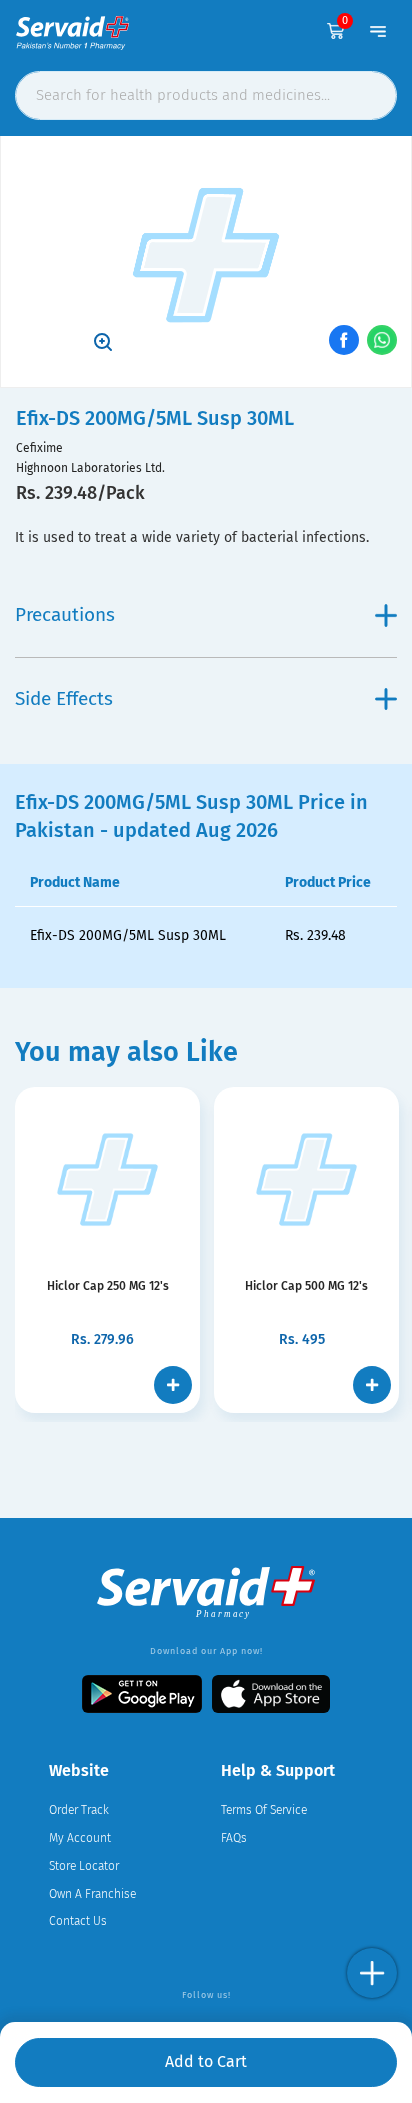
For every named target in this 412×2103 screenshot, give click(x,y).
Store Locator (84, 1866)
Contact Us (78, 1921)
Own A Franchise (92, 1894)
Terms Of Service (264, 1810)
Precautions (65, 614)
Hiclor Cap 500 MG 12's (306, 1286)
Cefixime (39, 448)
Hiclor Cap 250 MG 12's (108, 1286)
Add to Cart (206, 2061)
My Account (80, 1838)
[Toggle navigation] (378, 31)
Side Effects (64, 698)
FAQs (234, 1838)
